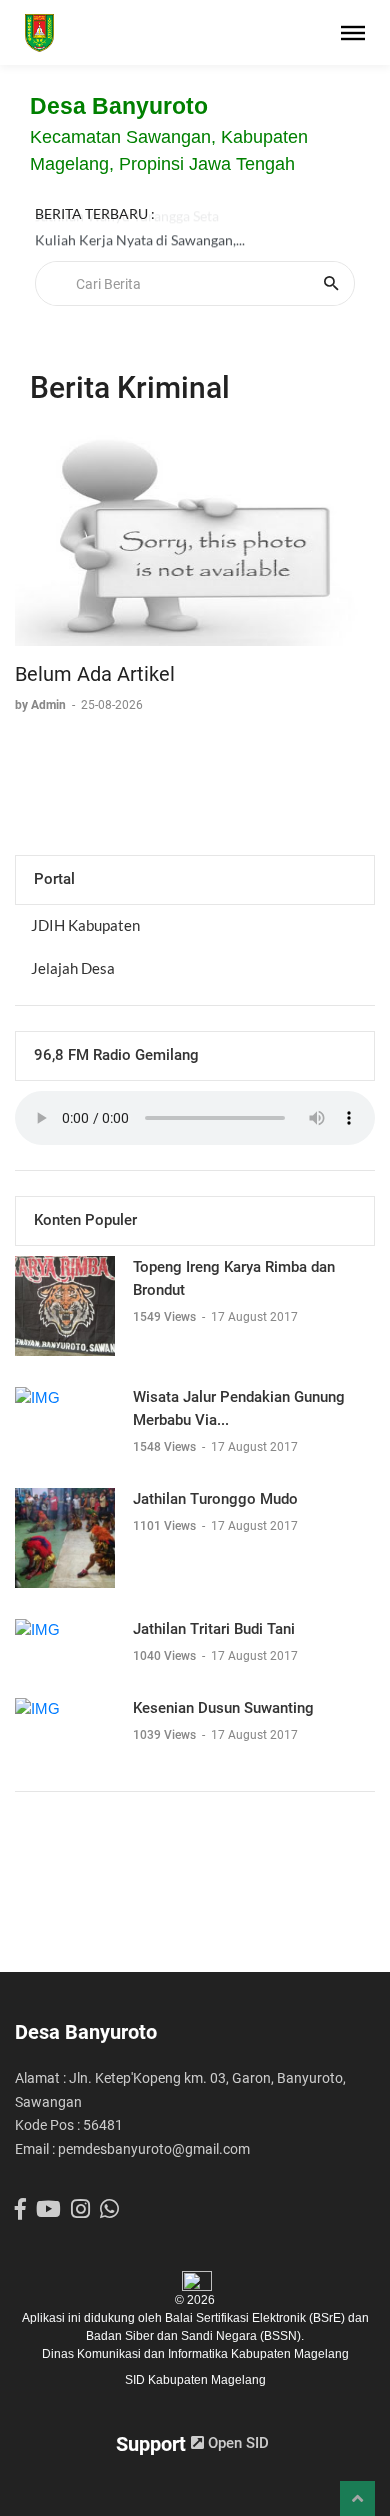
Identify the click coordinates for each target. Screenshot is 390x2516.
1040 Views (166, 1656)
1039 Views (166, 1735)
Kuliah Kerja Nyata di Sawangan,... (140, 248)
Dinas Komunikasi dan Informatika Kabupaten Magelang (195, 2354)
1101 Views (166, 1526)
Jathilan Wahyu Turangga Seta (127, 224)
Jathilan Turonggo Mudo (215, 1499)
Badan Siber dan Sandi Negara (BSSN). (195, 2336)
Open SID (236, 2443)
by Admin (42, 705)
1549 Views (166, 1317)
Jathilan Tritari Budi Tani (214, 1629)
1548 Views (166, 1447)
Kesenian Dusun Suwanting (223, 1708)
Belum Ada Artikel (95, 674)
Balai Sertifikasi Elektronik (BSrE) (256, 2318)
